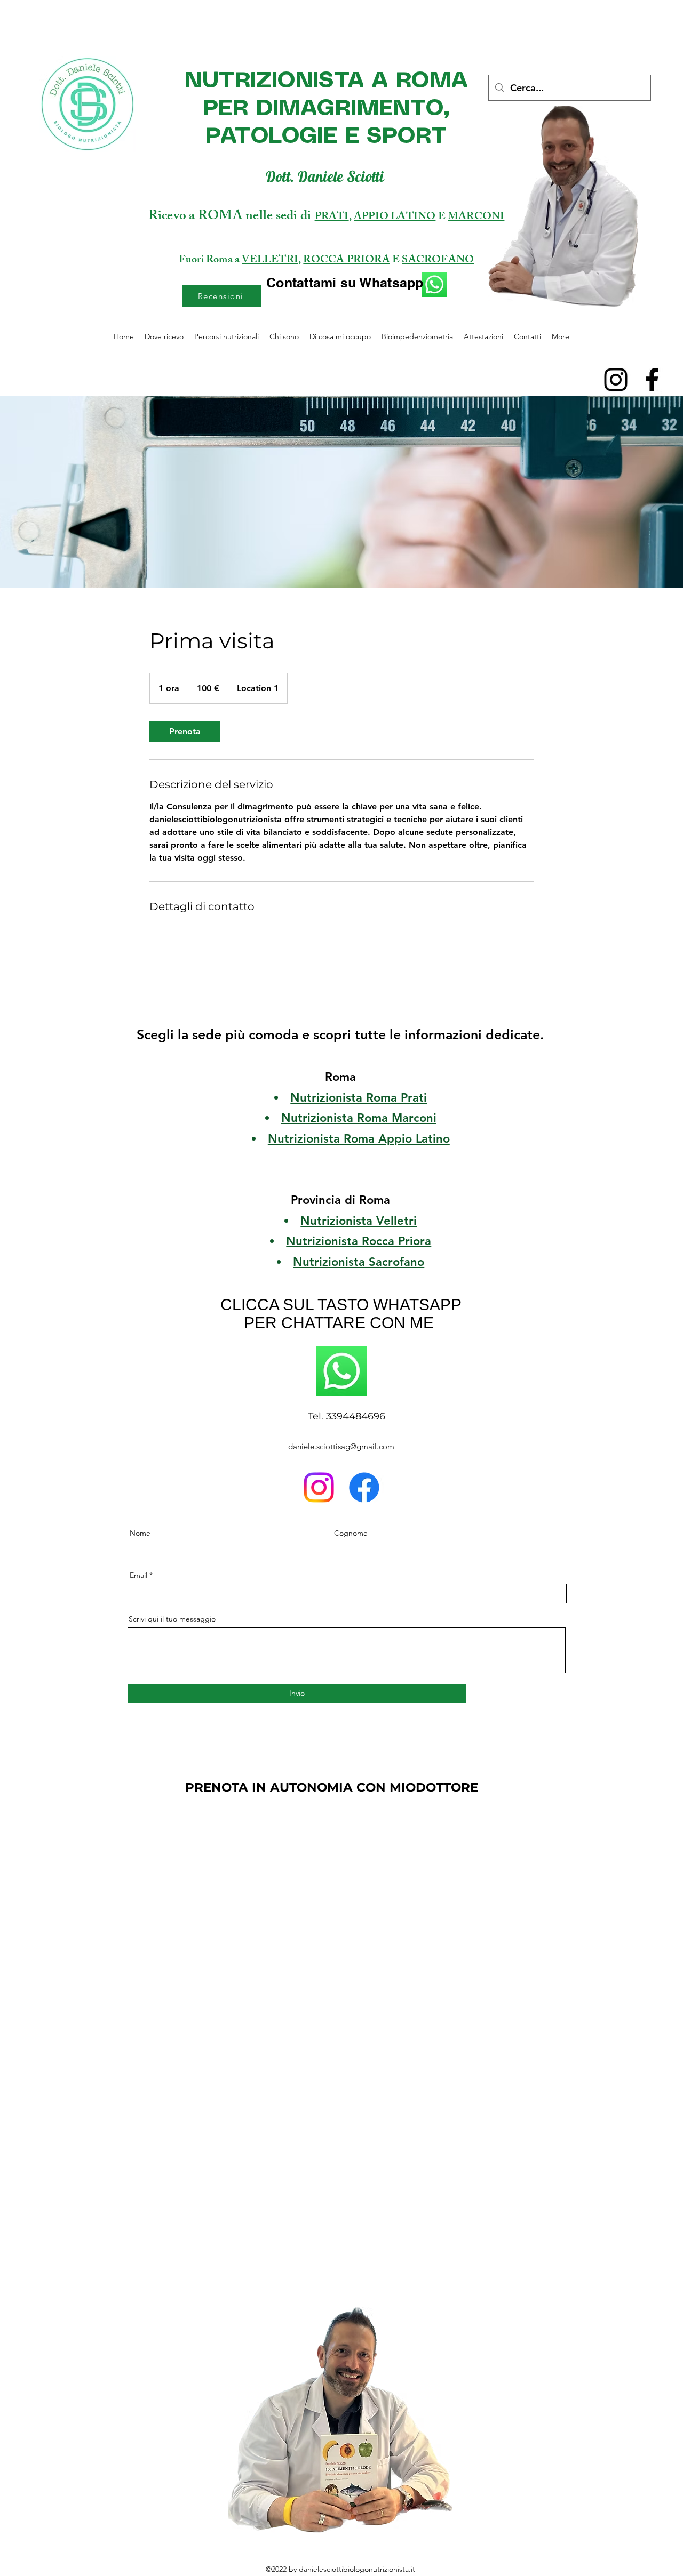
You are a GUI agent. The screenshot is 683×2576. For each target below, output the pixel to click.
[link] (185, 732)
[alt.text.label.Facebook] (652, 380)
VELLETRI (270, 260)
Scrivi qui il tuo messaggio (172, 1619)
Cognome (351, 1533)
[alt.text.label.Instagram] (616, 380)
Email (138, 1575)
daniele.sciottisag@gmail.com (341, 1446)
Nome (140, 1533)
